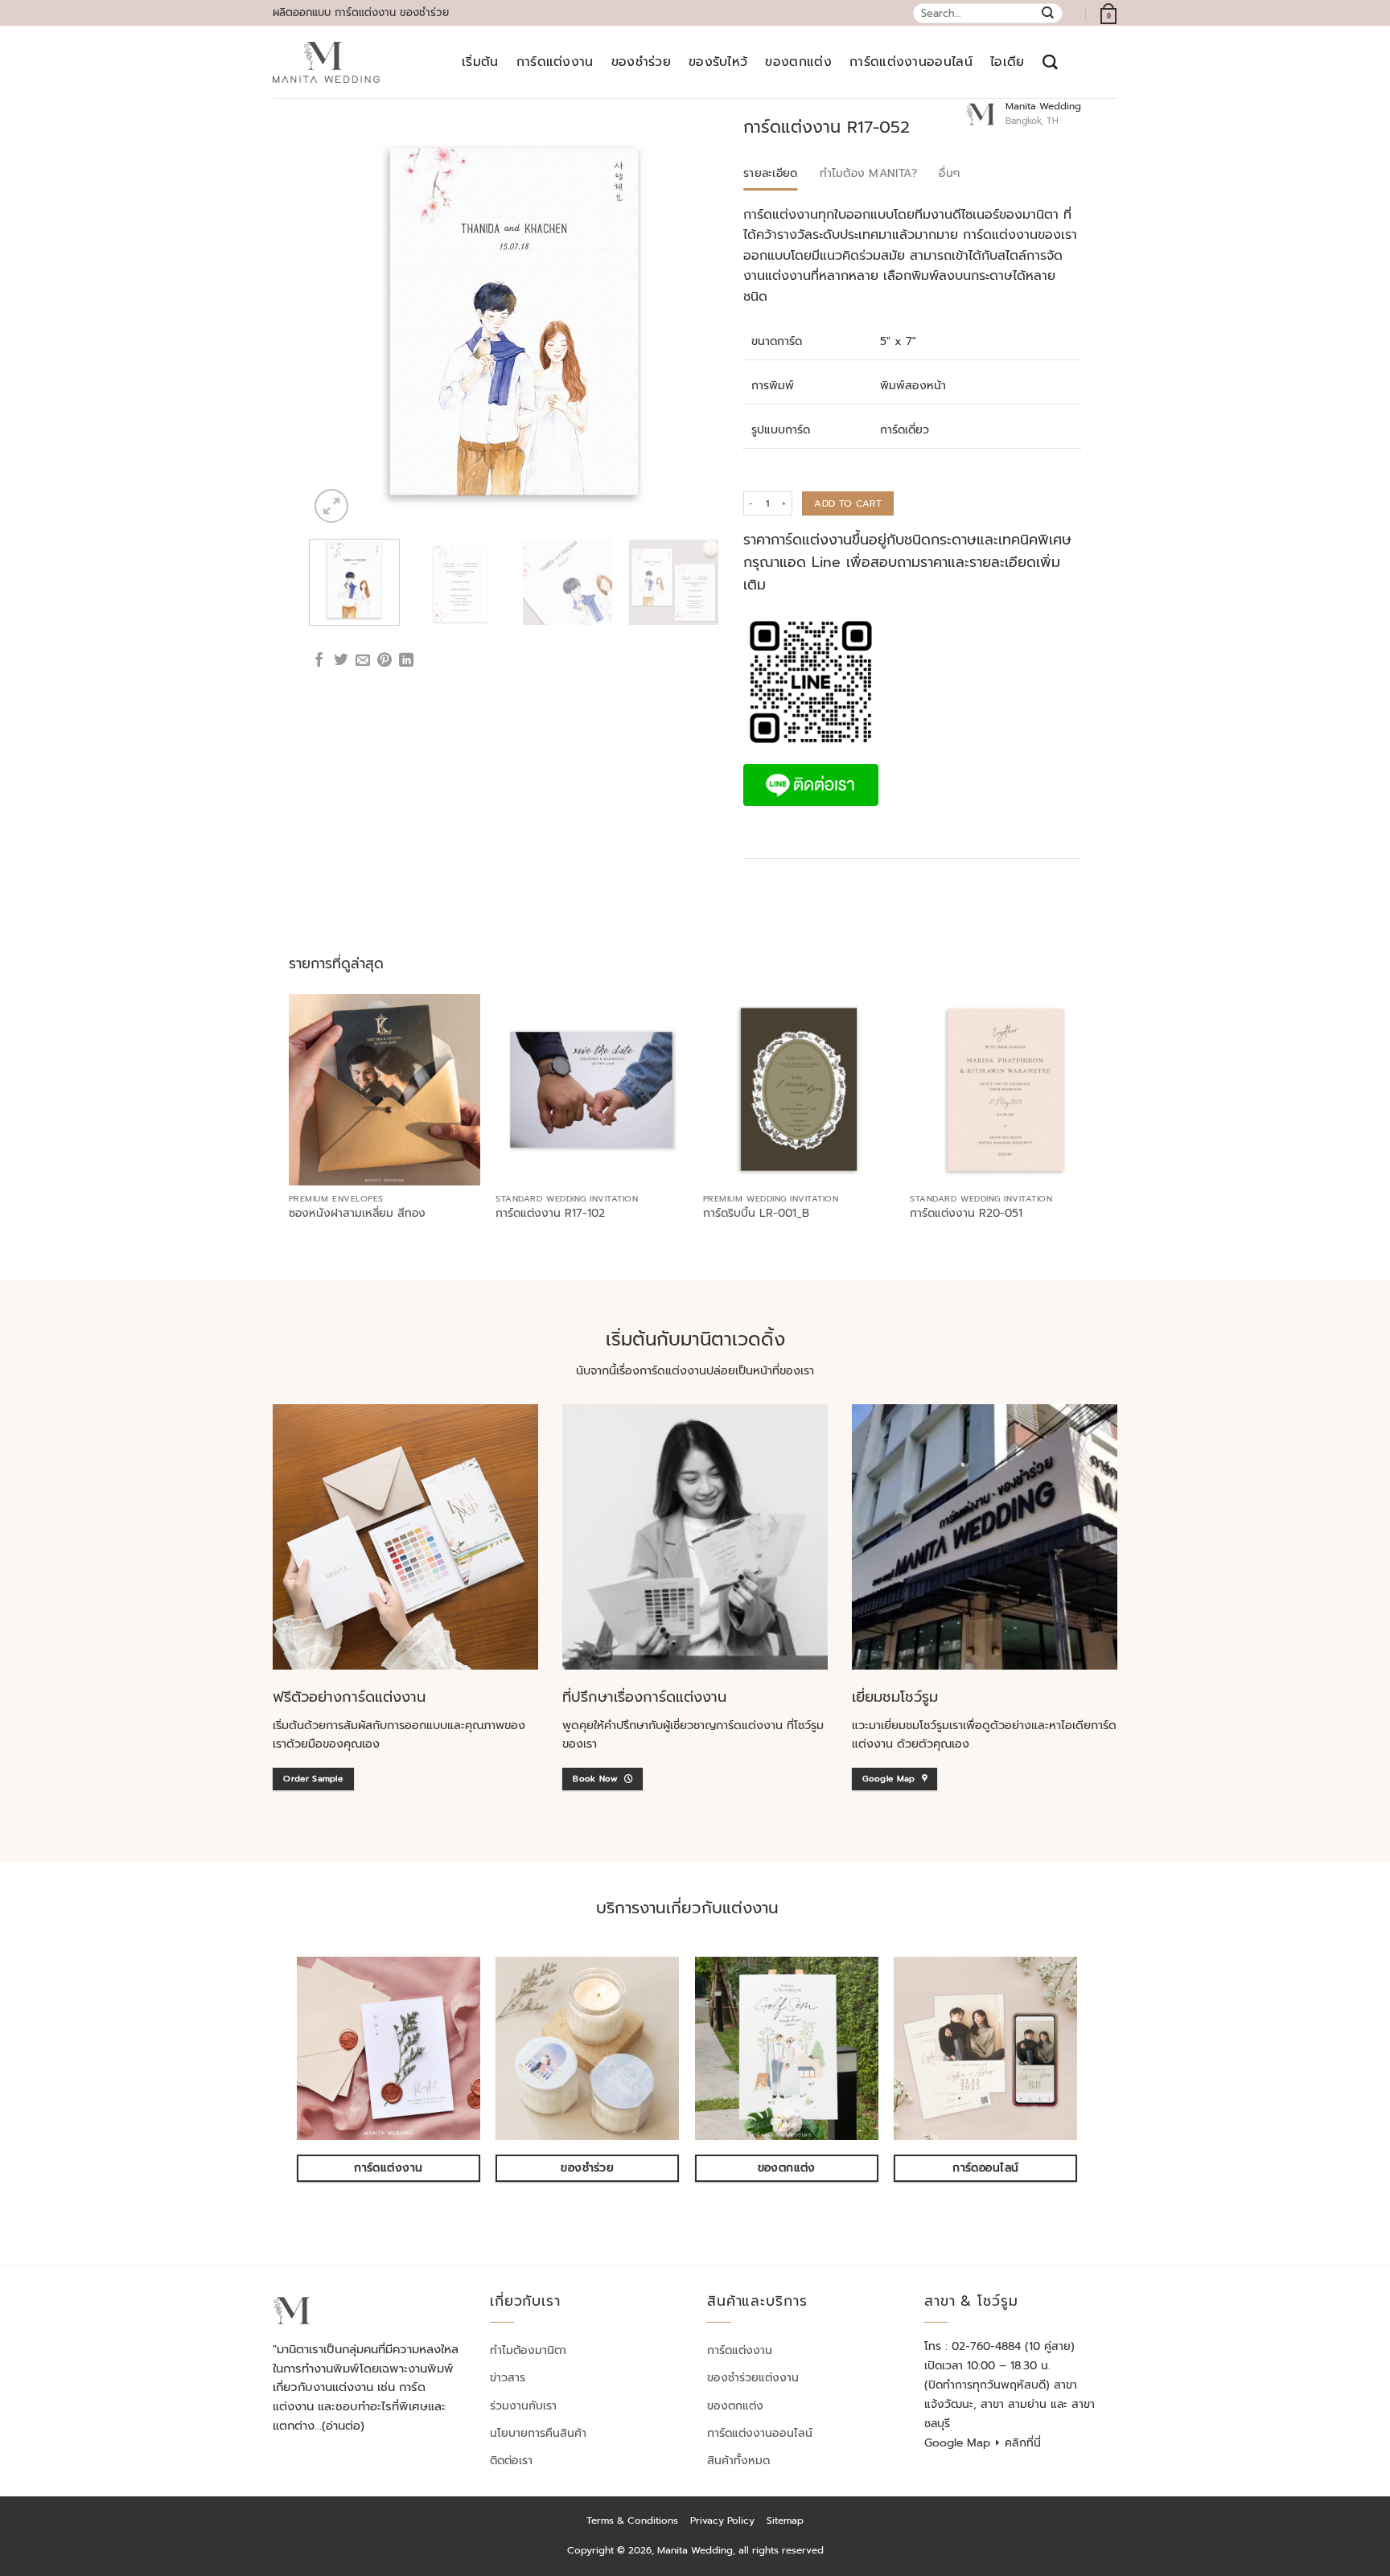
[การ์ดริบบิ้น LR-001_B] (799, 1090)
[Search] (1050, 62)
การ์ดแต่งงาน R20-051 (966, 1214)
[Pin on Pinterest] (385, 661)
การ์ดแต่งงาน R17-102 (550, 1214)
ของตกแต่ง (798, 62)
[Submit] (1049, 13)
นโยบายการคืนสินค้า (538, 2433)
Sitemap (785, 2521)
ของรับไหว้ (718, 62)
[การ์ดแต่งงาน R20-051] (1005, 1090)
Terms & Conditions (632, 2521)
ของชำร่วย (641, 62)
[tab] (771, 174)
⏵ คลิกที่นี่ (1018, 2443)
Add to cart (848, 503)
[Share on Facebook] (319, 661)
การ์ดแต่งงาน (555, 62)
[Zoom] (331, 506)
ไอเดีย (1008, 62)
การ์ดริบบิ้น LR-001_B (756, 1214)
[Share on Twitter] (341, 661)
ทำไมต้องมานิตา (528, 2350)
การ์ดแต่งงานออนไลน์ (911, 62)
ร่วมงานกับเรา (523, 2406)
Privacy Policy (722, 2521)
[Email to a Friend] (363, 661)
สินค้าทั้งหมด (738, 2461)
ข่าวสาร (508, 2378)
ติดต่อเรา (511, 2461)
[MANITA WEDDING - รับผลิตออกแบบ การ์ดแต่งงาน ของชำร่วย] (326, 63)
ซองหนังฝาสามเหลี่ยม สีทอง (357, 1214)
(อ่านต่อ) (343, 2426)
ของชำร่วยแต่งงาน (753, 2378)
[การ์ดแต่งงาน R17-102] (591, 1090)
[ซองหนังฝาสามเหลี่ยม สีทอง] (385, 1090)
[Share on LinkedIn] (406, 661)
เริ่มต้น (480, 62)
